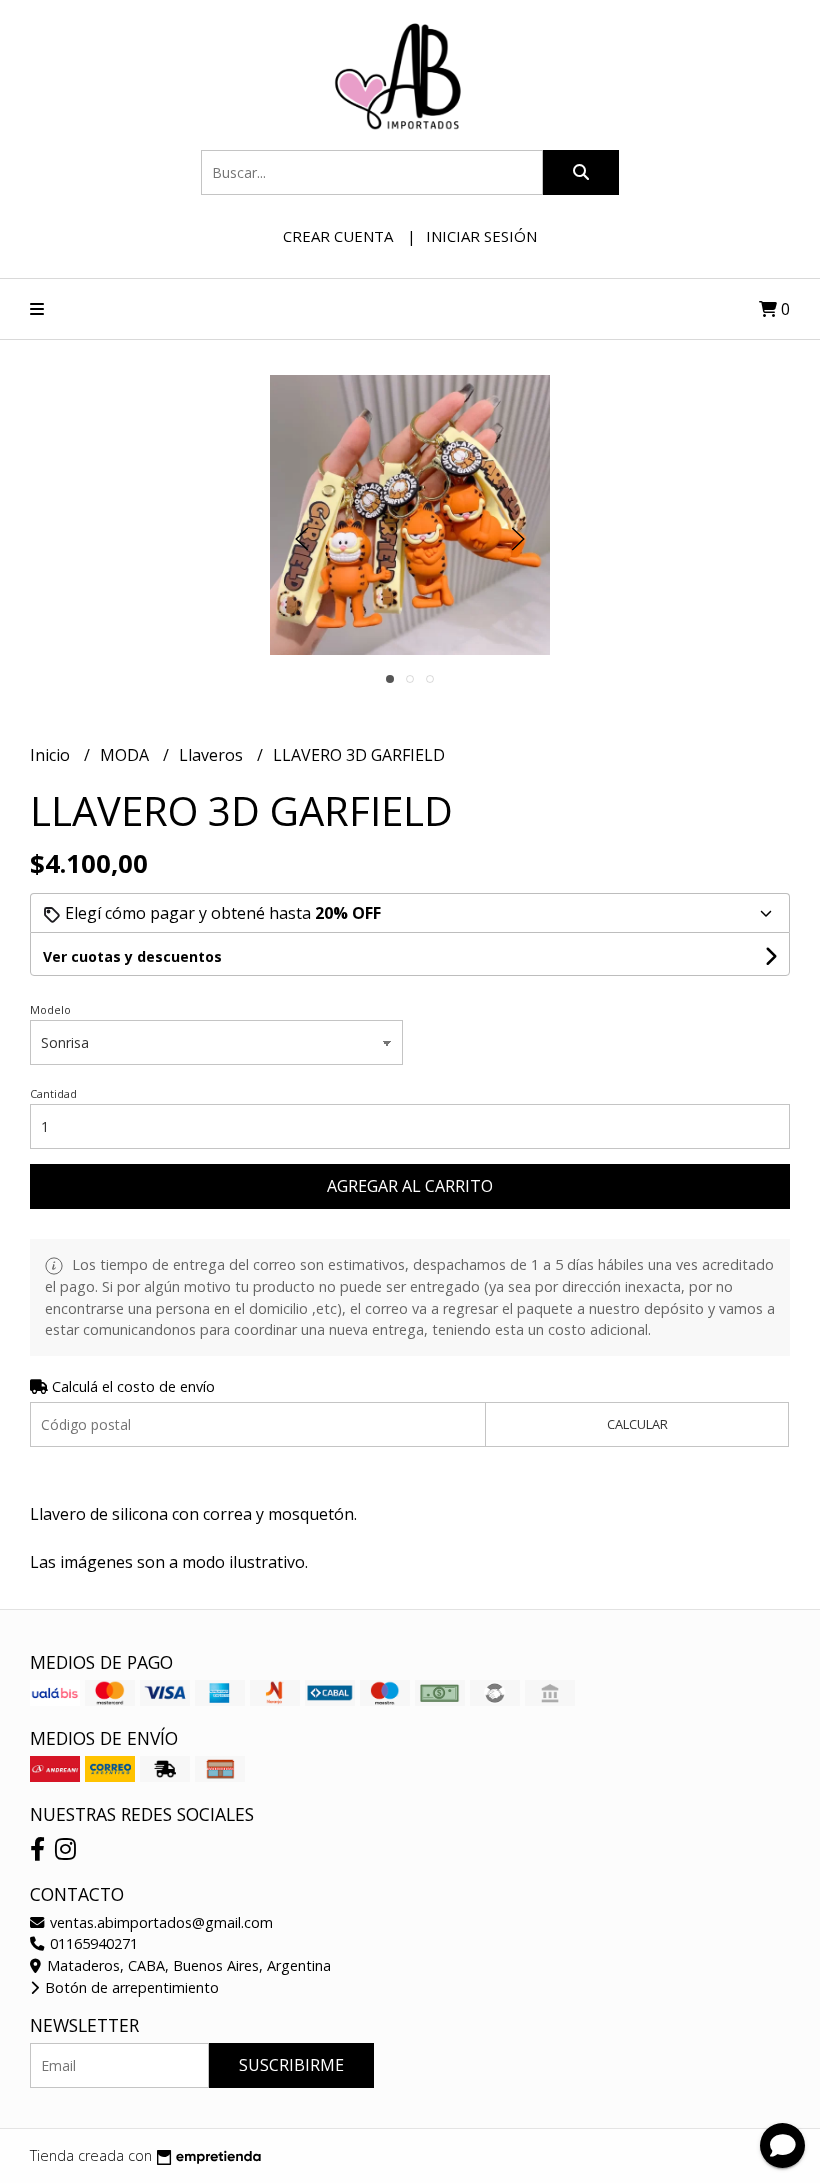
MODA (126, 755)
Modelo (50, 1009)
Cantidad (53, 1093)
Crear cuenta (338, 236)
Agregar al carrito (410, 1186)
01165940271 (92, 1943)
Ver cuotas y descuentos (132, 956)
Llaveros (213, 755)
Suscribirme (291, 2065)
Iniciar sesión (481, 236)
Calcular (637, 1424)
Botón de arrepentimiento (130, 1987)
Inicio (52, 755)
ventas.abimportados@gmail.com (159, 1922)
